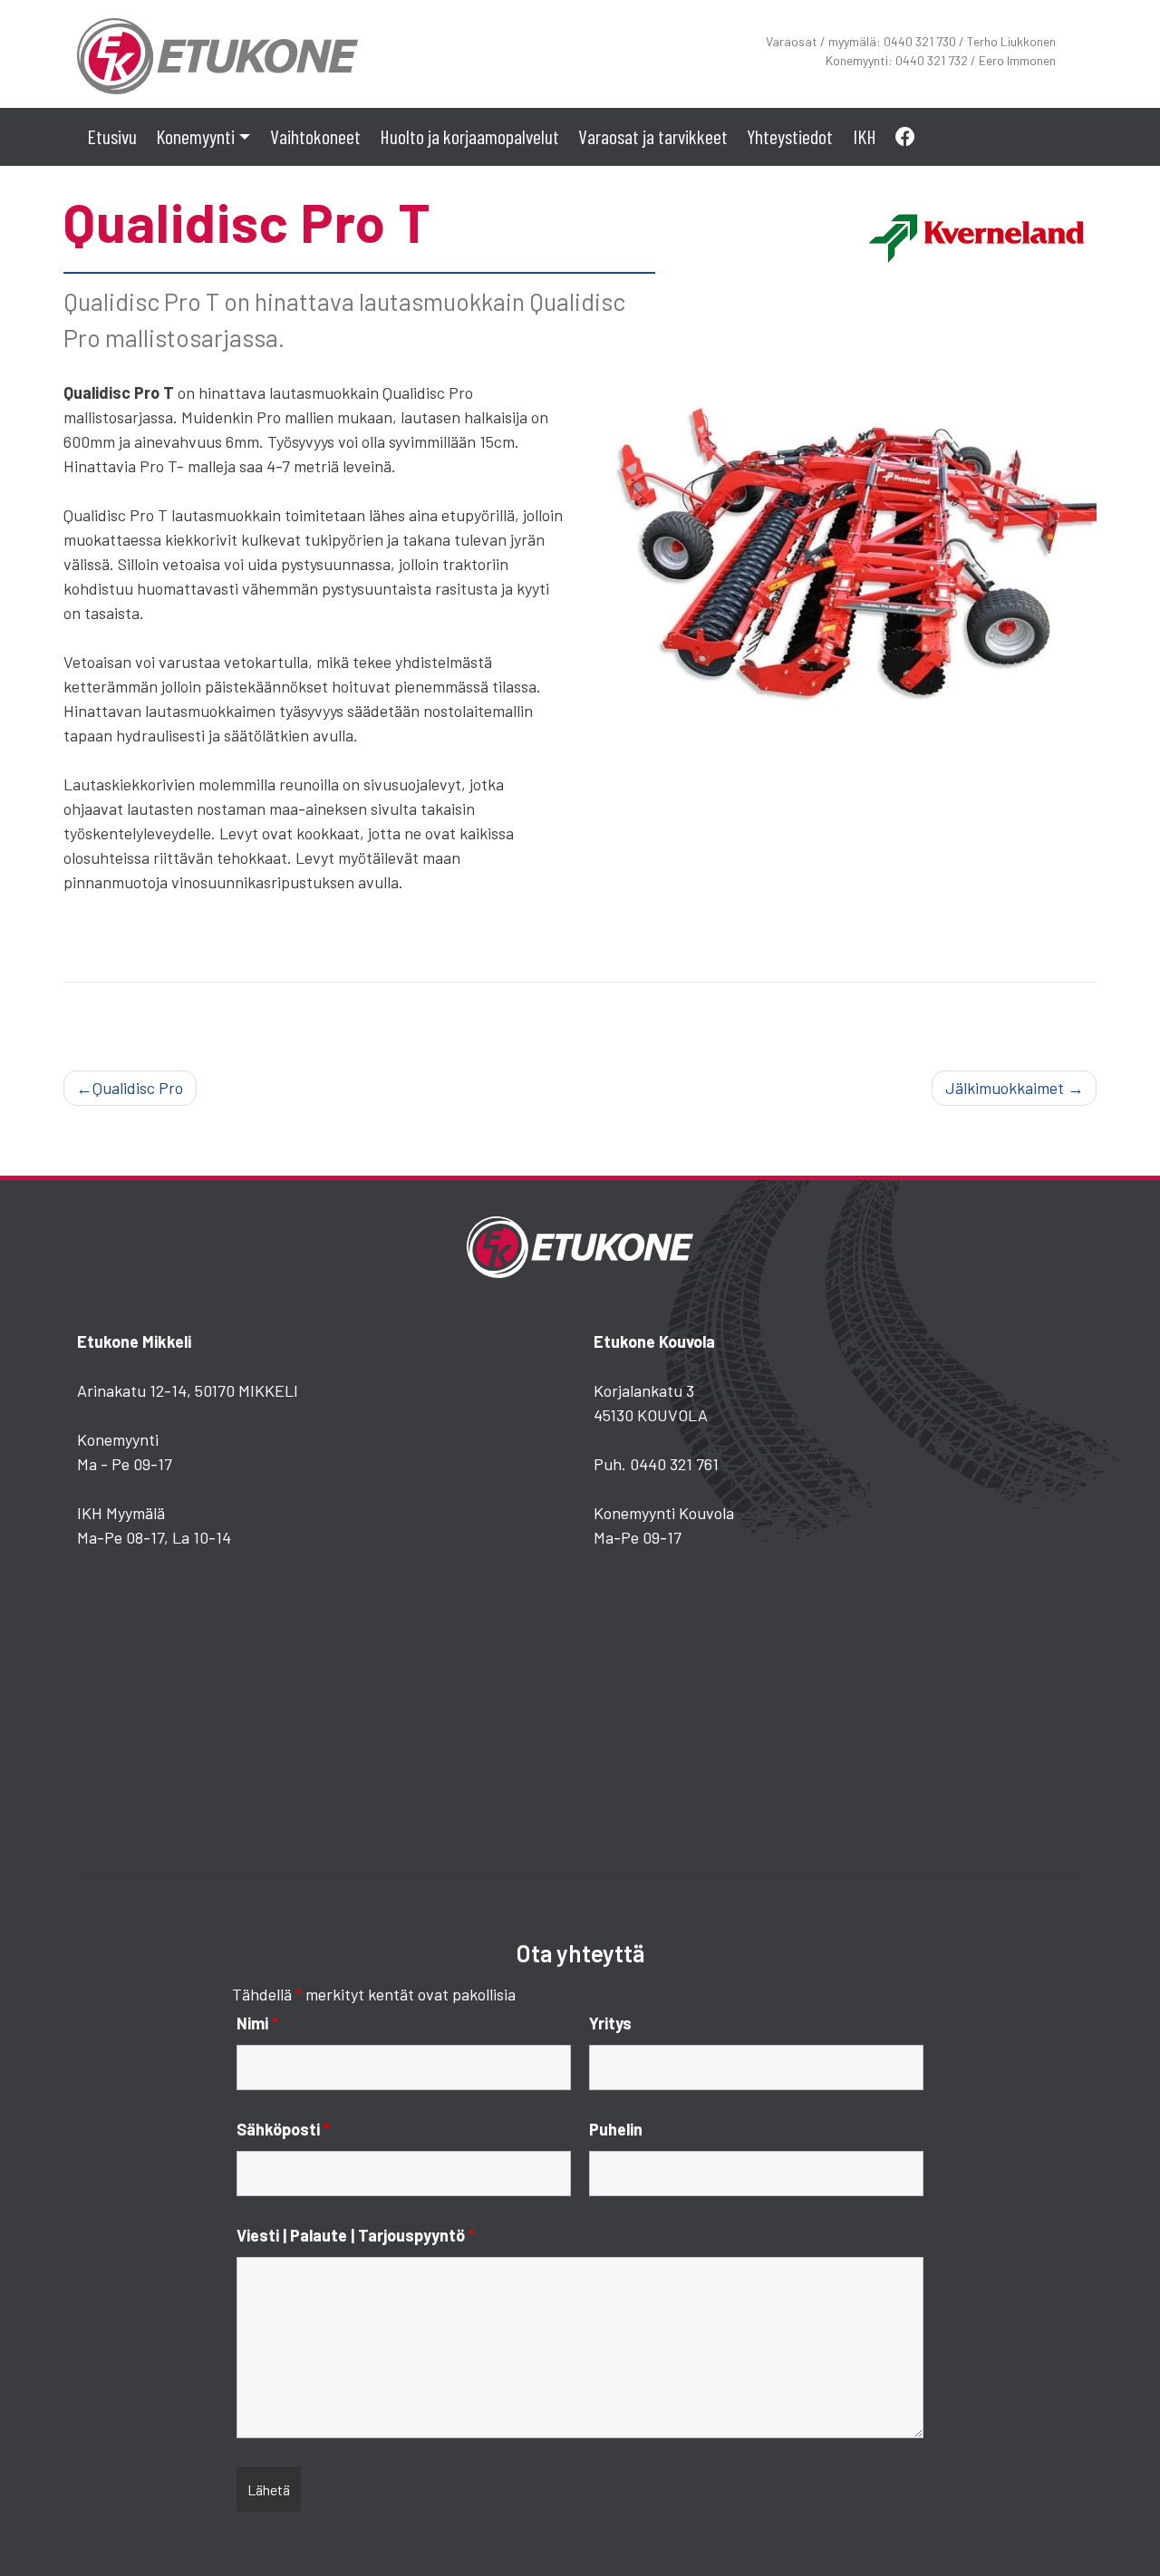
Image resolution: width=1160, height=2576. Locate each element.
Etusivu (112, 136)
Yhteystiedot (790, 136)
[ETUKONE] (217, 52)
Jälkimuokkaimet (1005, 1088)
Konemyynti (195, 136)
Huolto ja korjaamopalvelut (469, 136)
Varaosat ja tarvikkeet (653, 136)
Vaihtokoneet (315, 136)
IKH (865, 136)
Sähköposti (283, 2129)
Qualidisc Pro (138, 1088)
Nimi (257, 2023)
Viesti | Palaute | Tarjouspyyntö (356, 2235)
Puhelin (616, 2129)
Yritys (610, 2023)
